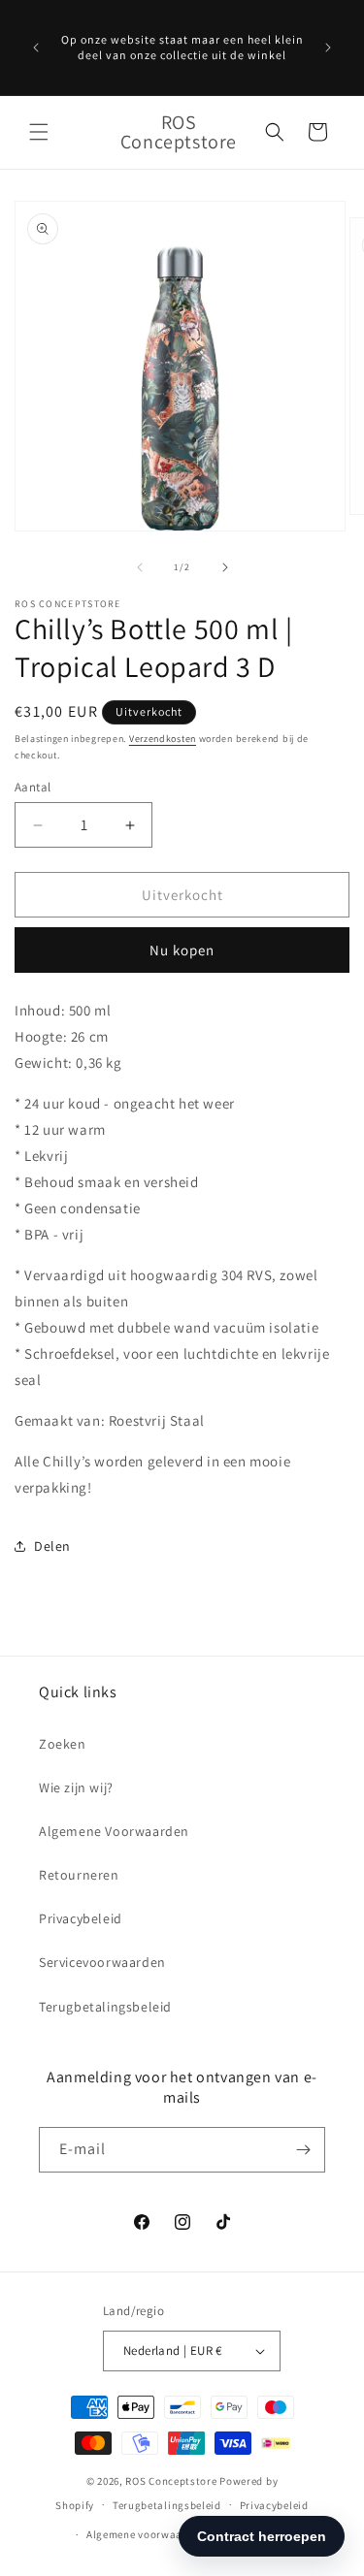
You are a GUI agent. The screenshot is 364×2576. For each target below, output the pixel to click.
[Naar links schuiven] (140, 567)
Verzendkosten (163, 739)
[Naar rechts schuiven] (225, 567)
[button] (39, 132)
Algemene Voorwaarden (114, 1831)
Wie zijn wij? (76, 1787)
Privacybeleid (81, 1918)
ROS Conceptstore (171, 2481)
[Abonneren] (303, 2150)
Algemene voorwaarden (146, 2534)
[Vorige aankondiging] (36, 48)
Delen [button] (52, 1546)
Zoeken (63, 1744)
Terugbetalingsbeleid (105, 2007)
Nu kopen (182, 950)
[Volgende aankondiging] (328, 48)
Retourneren (79, 1875)
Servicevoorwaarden (102, 1962)
